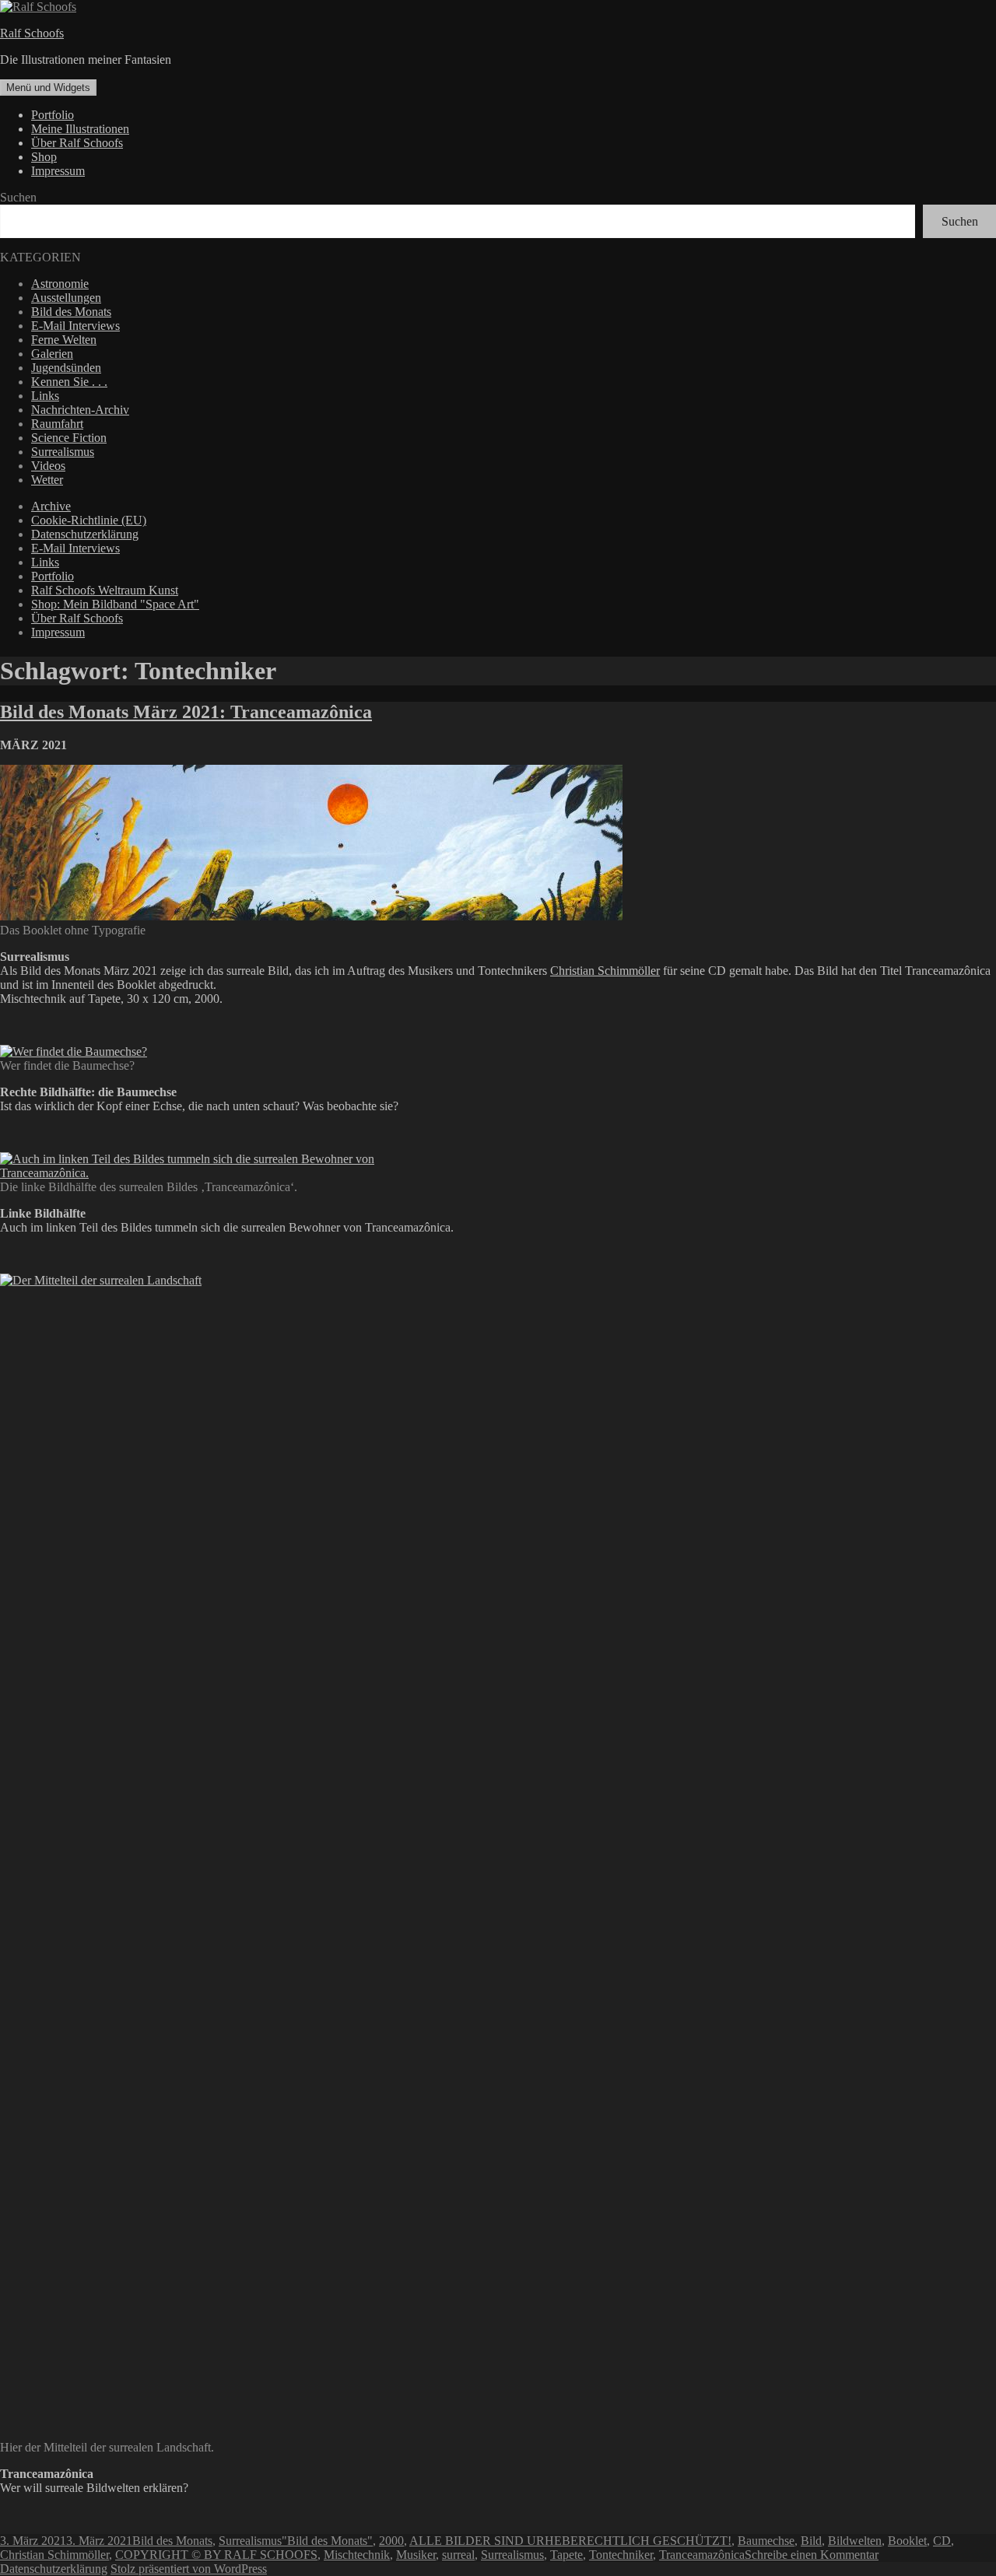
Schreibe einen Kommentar (812, 2555)
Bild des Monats (71, 312)
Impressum (58, 171)
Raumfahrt (57, 424)
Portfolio (53, 115)
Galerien (52, 354)
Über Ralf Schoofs (77, 143)
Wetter (47, 480)
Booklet (907, 2541)
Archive (51, 506)
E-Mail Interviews (75, 326)
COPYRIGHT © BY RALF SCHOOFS (216, 2555)
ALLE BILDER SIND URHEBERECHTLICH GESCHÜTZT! (570, 2541)
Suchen (18, 197)
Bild (811, 2541)
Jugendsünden (66, 368)
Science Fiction (69, 438)
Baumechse (766, 2541)
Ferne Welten (64, 340)
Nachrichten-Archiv (80, 410)
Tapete (566, 2555)
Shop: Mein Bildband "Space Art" (115, 604)
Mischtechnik (357, 2555)
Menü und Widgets (48, 88)
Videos (48, 466)
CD (942, 2541)
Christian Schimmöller (605, 971)
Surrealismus (63, 452)
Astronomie (60, 284)
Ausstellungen (66, 298)
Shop (44, 157)
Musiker (416, 2555)
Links (45, 396)
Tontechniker (621, 2555)
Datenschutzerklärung (85, 534)
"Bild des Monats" (327, 2541)
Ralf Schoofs (32, 33)
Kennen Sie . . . (69, 382)
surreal (458, 2555)
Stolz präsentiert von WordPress (189, 2569)
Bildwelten (855, 2541)
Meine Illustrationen (80, 129)
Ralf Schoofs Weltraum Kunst (105, 590)
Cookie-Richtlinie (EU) (89, 520)
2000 (391, 2541)
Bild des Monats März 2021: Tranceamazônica (186, 712)
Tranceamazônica (702, 2555)
